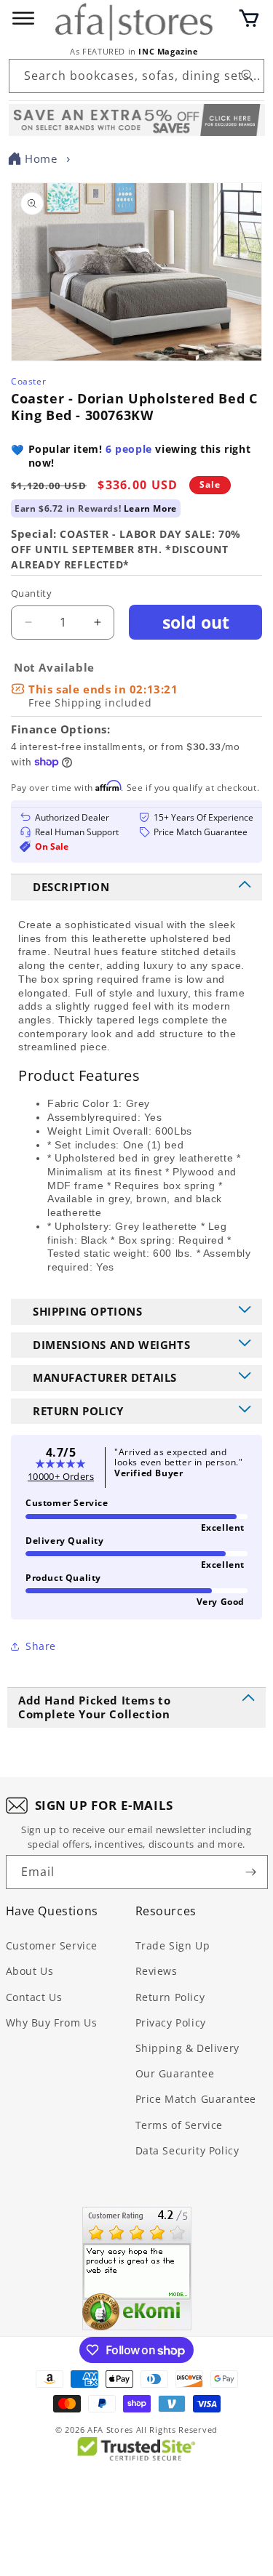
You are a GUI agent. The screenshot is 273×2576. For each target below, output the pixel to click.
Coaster (28, 381)
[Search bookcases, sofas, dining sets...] (248, 76)
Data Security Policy (187, 2150)
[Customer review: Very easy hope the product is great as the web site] (137, 2269)
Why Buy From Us (52, 2022)
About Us (30, 1971)
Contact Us (34, 1997)
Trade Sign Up (173, 1945)
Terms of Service (179, 2125)
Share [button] (41, 1646)
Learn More (150, 508)
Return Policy (170, 1997)
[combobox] (136, 76)
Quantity (31, 593)
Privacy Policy (171, 2022)
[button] (249, 18)
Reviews (157, 1971)
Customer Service (52, 1945)
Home (41, 158)
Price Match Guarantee (196, 2099)
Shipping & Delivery (187, 2048)
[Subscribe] (251, 1872)
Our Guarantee (175, 2073)
